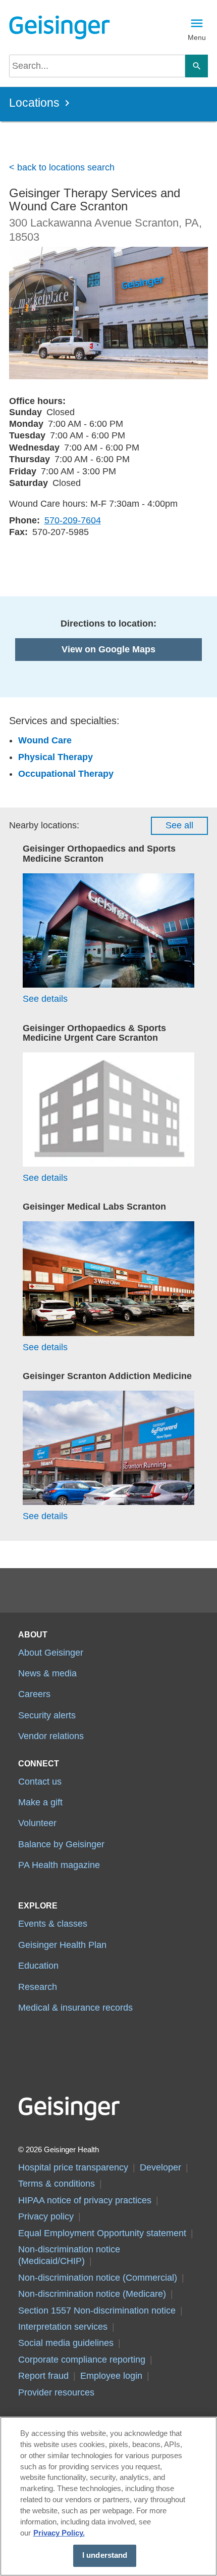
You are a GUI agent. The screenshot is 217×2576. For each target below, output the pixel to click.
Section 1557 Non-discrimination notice (97, 2311)
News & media (47, 1673)
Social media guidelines (66, 2343)
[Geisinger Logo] (59, 27)
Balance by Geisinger (61, 1844)
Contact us (40, 1782)
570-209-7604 (73, 520)
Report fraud (43, 2376)
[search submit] (197, 66)
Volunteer (37, 1823)
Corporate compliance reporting (82, 2360)
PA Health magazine (59, 1865)
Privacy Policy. (59, 2533)
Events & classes (53, 1924)
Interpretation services (63, 2327)
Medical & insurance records (75, 2008)
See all (179, 825)
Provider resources (56, 2392)
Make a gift (40, 1802)
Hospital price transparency (73, 2167)
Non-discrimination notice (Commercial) (98, 2278)
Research (38, 1987)
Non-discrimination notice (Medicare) (92, 2294)
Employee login (111, 2376)
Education (38, 1966)
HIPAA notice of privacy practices (85, 2200)
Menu (197, 37)
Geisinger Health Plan (62, 1945)
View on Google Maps (108, 649)
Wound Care (45, 740)
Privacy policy (46, 2216)
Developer (160, 2167)
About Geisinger (51, 1653)
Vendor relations (51, 1736)
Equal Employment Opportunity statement (102, 2233)
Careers (34, 1694)
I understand (105, 2555)
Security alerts (47, 1715)
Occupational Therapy (66, 774)
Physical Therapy (56, 757)
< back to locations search (62, 167)
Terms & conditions (57, 2184)
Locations (34, 103)
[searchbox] (97, 66)
